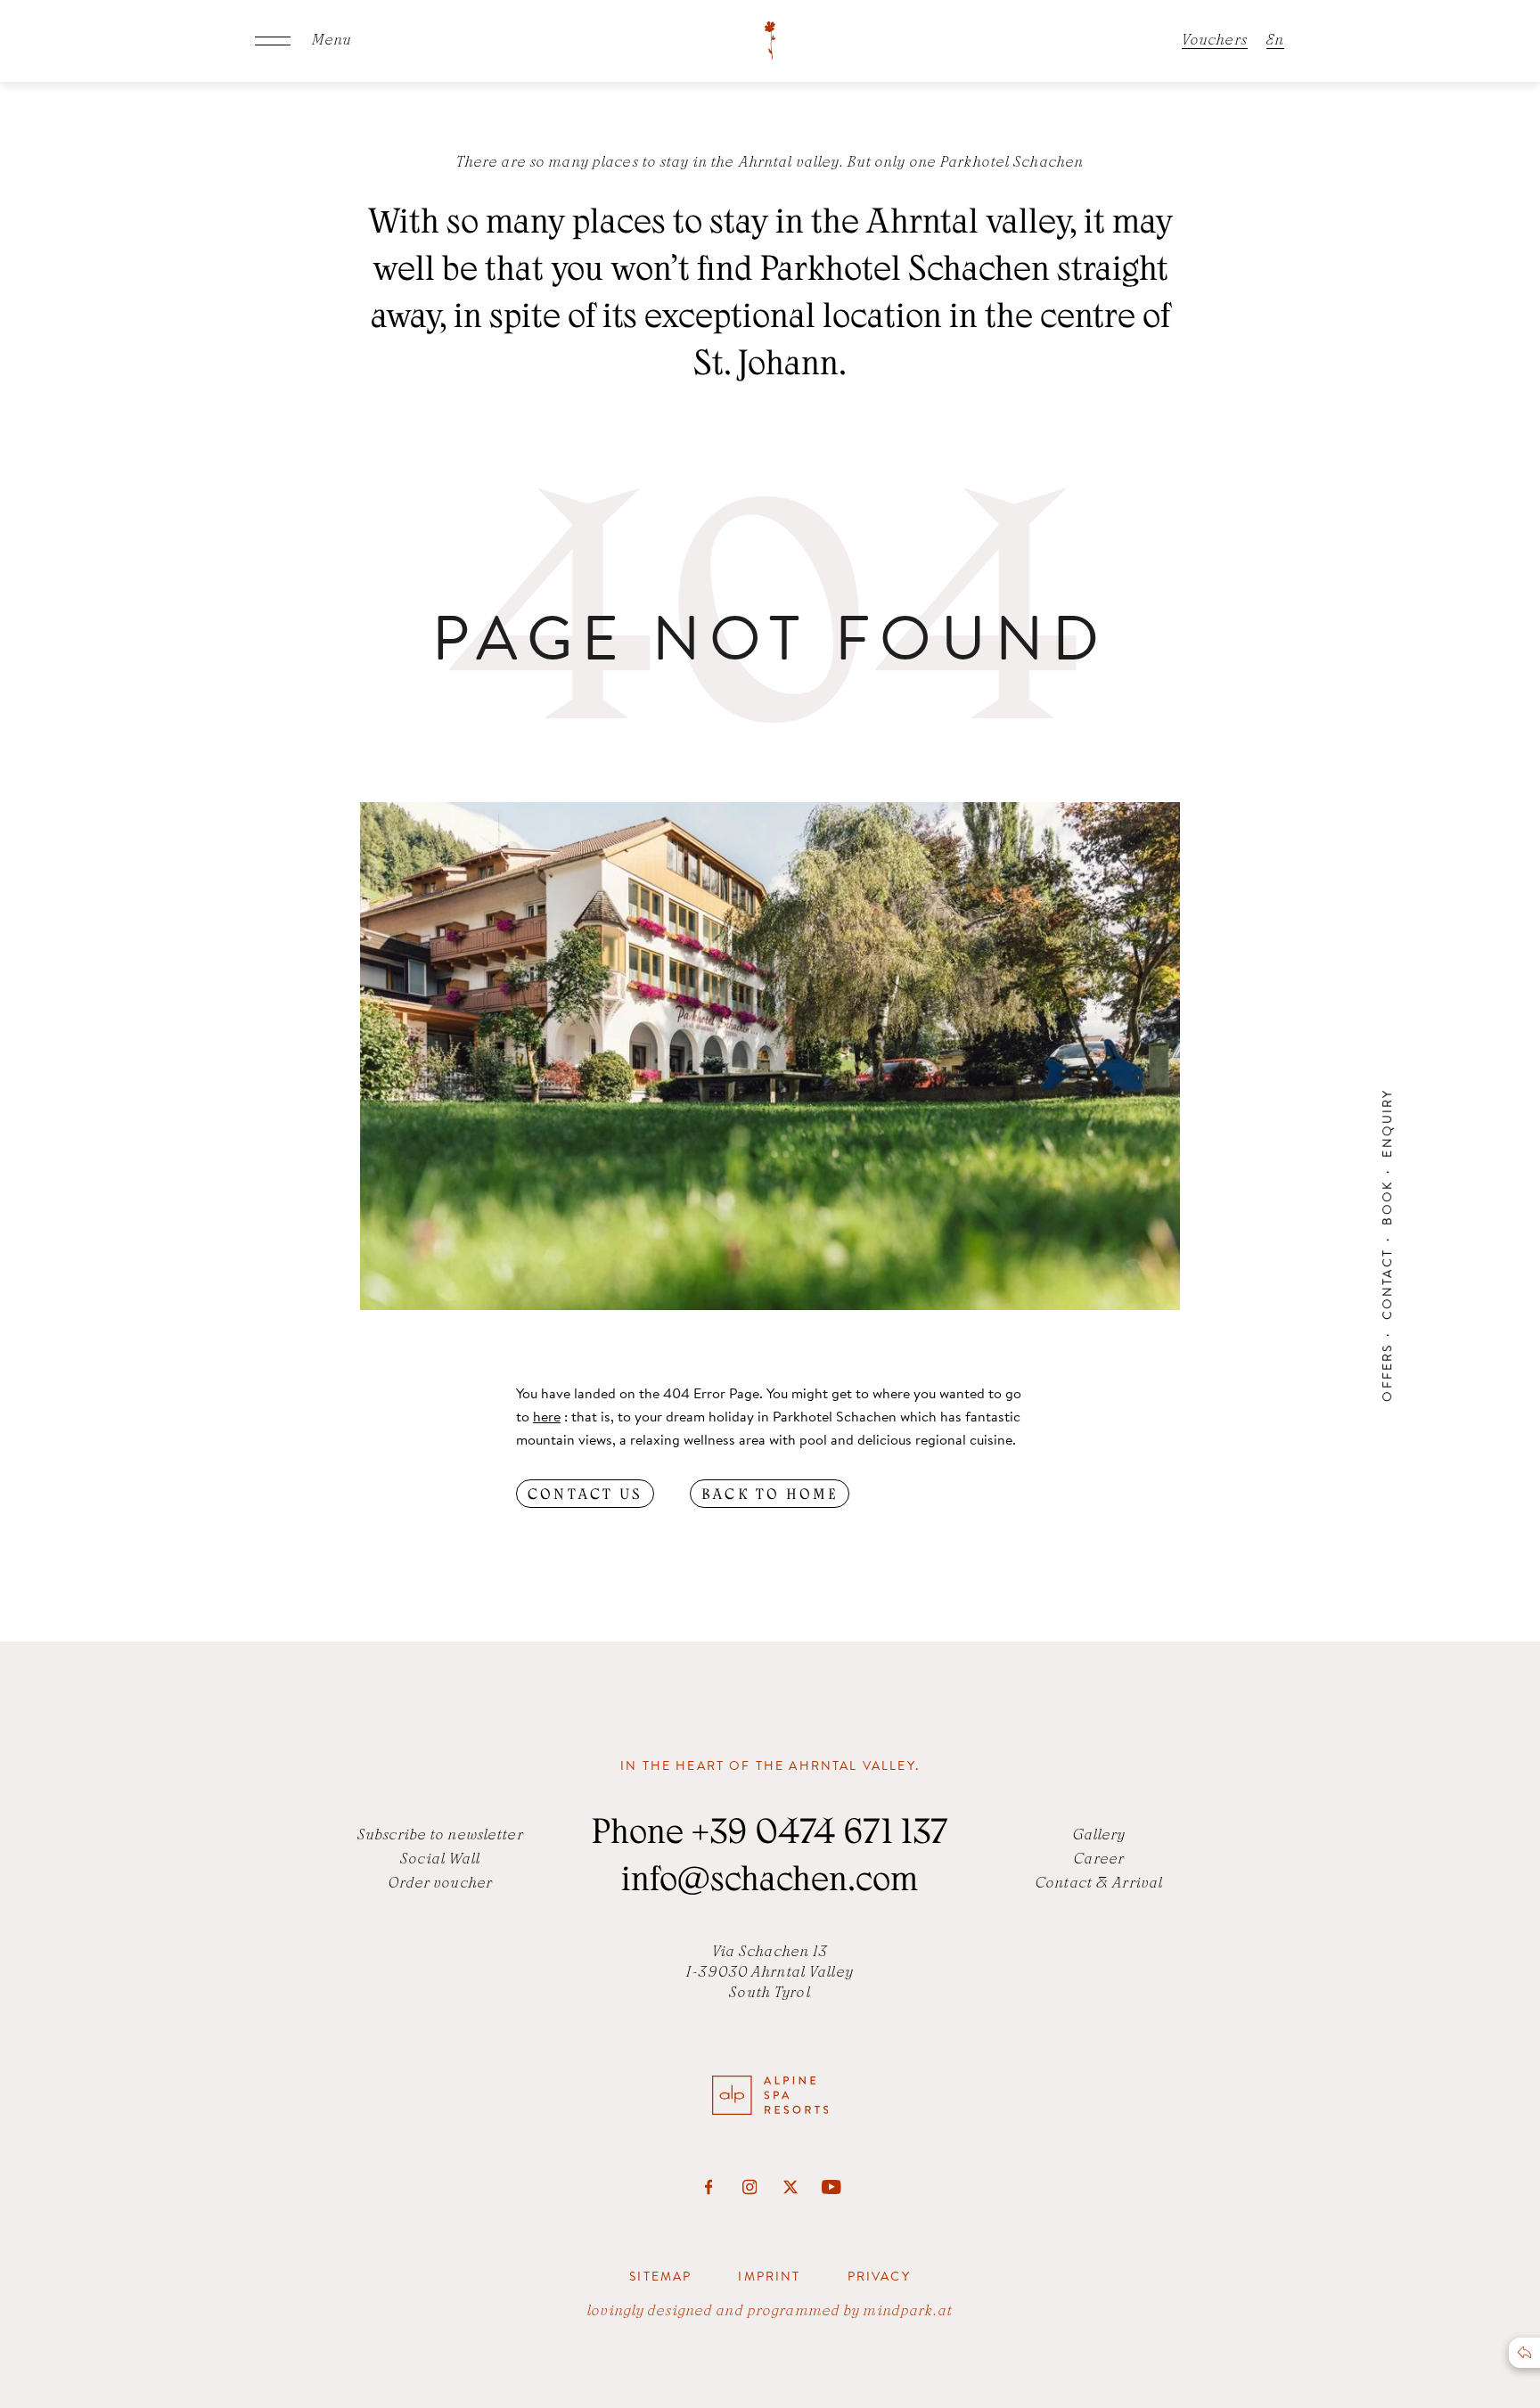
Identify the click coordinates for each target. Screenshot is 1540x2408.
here (547, 1416)
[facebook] (709, 2187)
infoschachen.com (770, 1883)
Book (1387, 1203)
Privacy (879, 2276)
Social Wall (440, 1860)
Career (1099, 1860)
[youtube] (831, 2187)
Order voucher (441, 1884)
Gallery (1100, 1836)
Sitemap (660, 2276)
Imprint (769, 2276)
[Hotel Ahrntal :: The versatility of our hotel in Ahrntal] (770, 41)
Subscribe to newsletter (441, 1836)
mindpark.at (908, 2312)
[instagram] (750, 2187)
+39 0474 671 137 (819, 1836)
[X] (790, 2187)
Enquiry (1387, 1122)
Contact (1387, 1284)
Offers (1387, 1373)
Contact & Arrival (1099, 1884)
